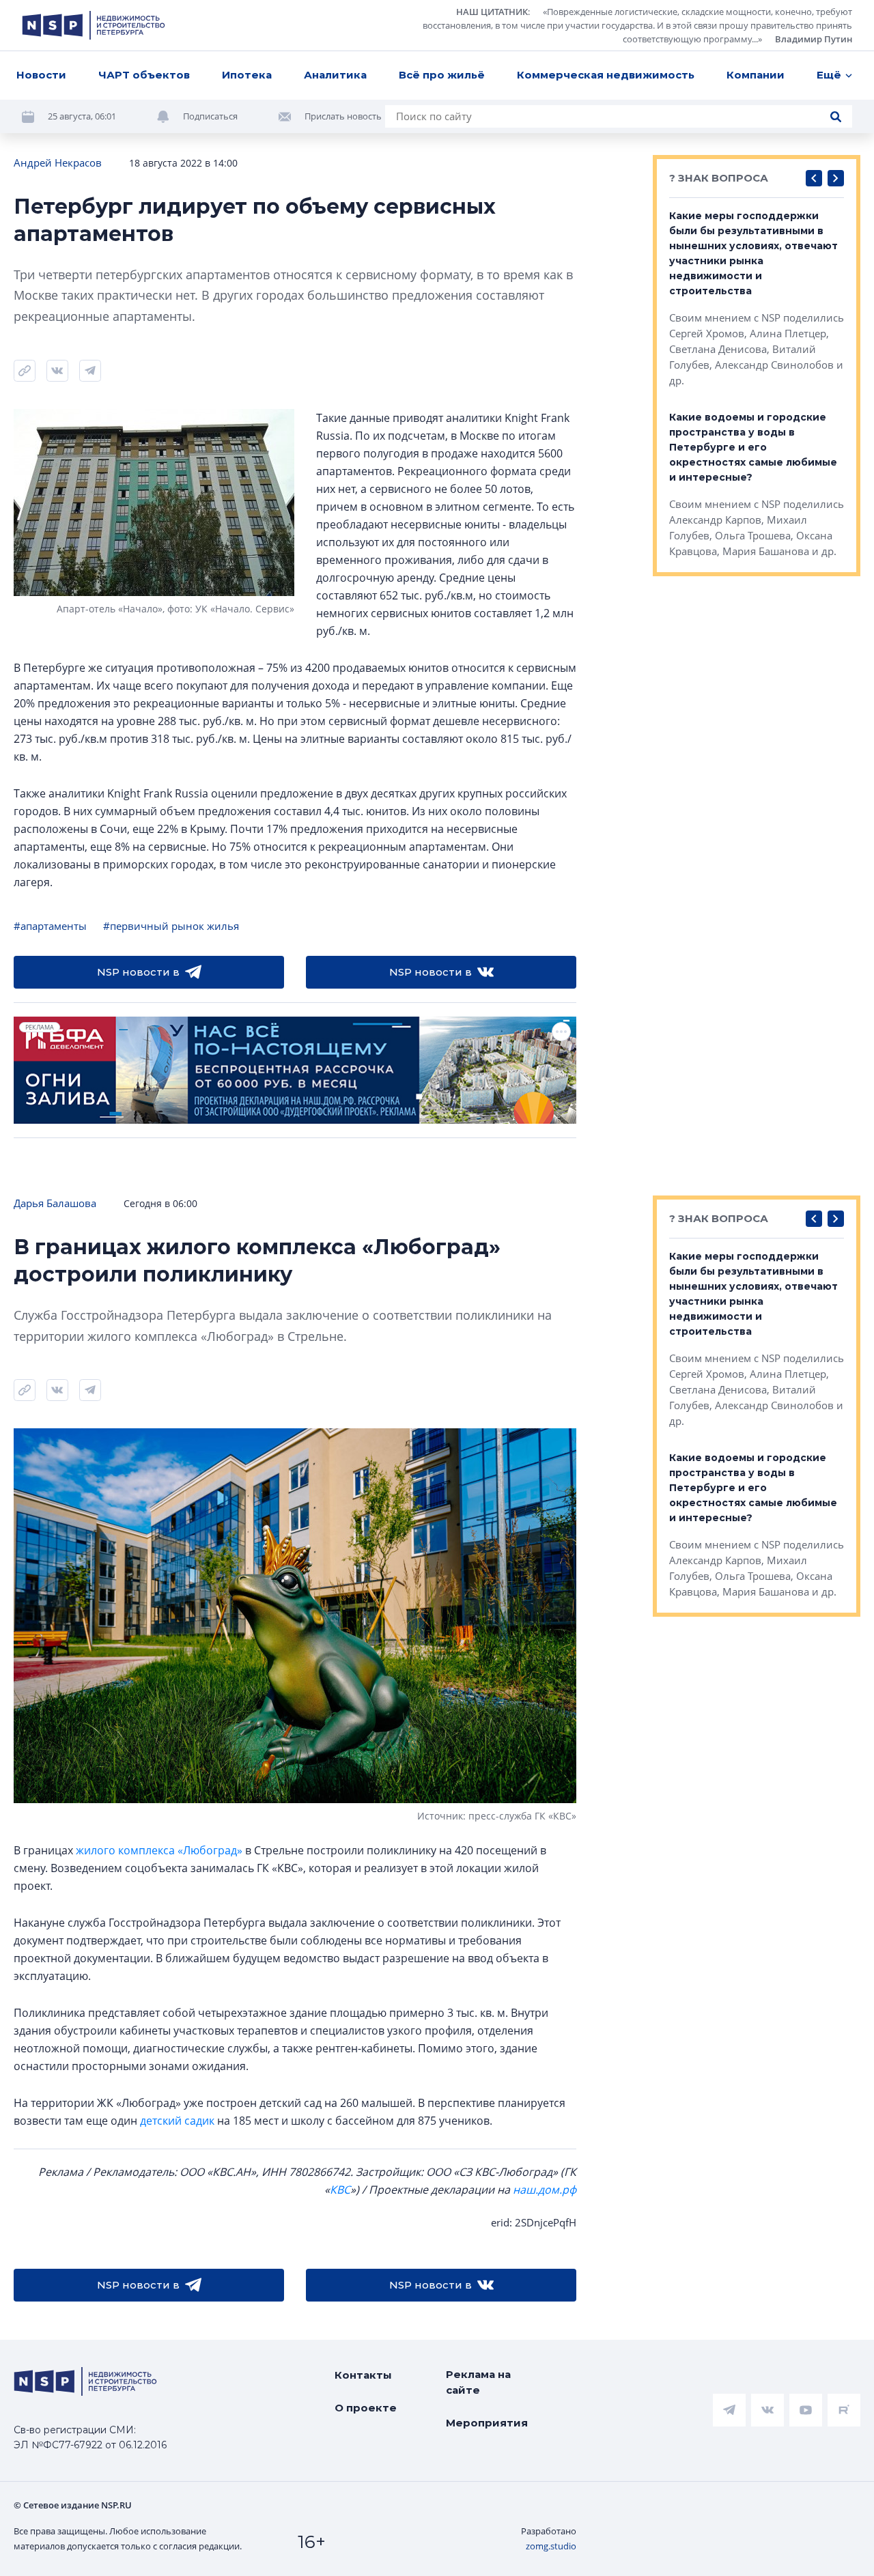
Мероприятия (487, 2423)
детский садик (177, 2121)
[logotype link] (94, 25)
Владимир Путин (814, 39)
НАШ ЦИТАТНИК (492, 12)
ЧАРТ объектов (144, 75)
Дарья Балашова (55, 1203)
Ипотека (247, 75)
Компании (756, 75)
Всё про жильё (442, 75)
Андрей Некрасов (58, 162)
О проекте (366, 2408)
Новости (41, 75)
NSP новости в (138, 972)
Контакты (363, 2375)
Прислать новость (343, 116)
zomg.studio (551, 2546)
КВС (340, 2190)
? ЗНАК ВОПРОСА (719, 178)
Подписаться (210, 116)
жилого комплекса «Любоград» (159, 1850)
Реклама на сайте (478, 2382)
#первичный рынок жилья (171, 926)
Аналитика (335, 75)
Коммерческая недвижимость (606, 75)
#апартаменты (50, 926)
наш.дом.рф (545, 2190)
